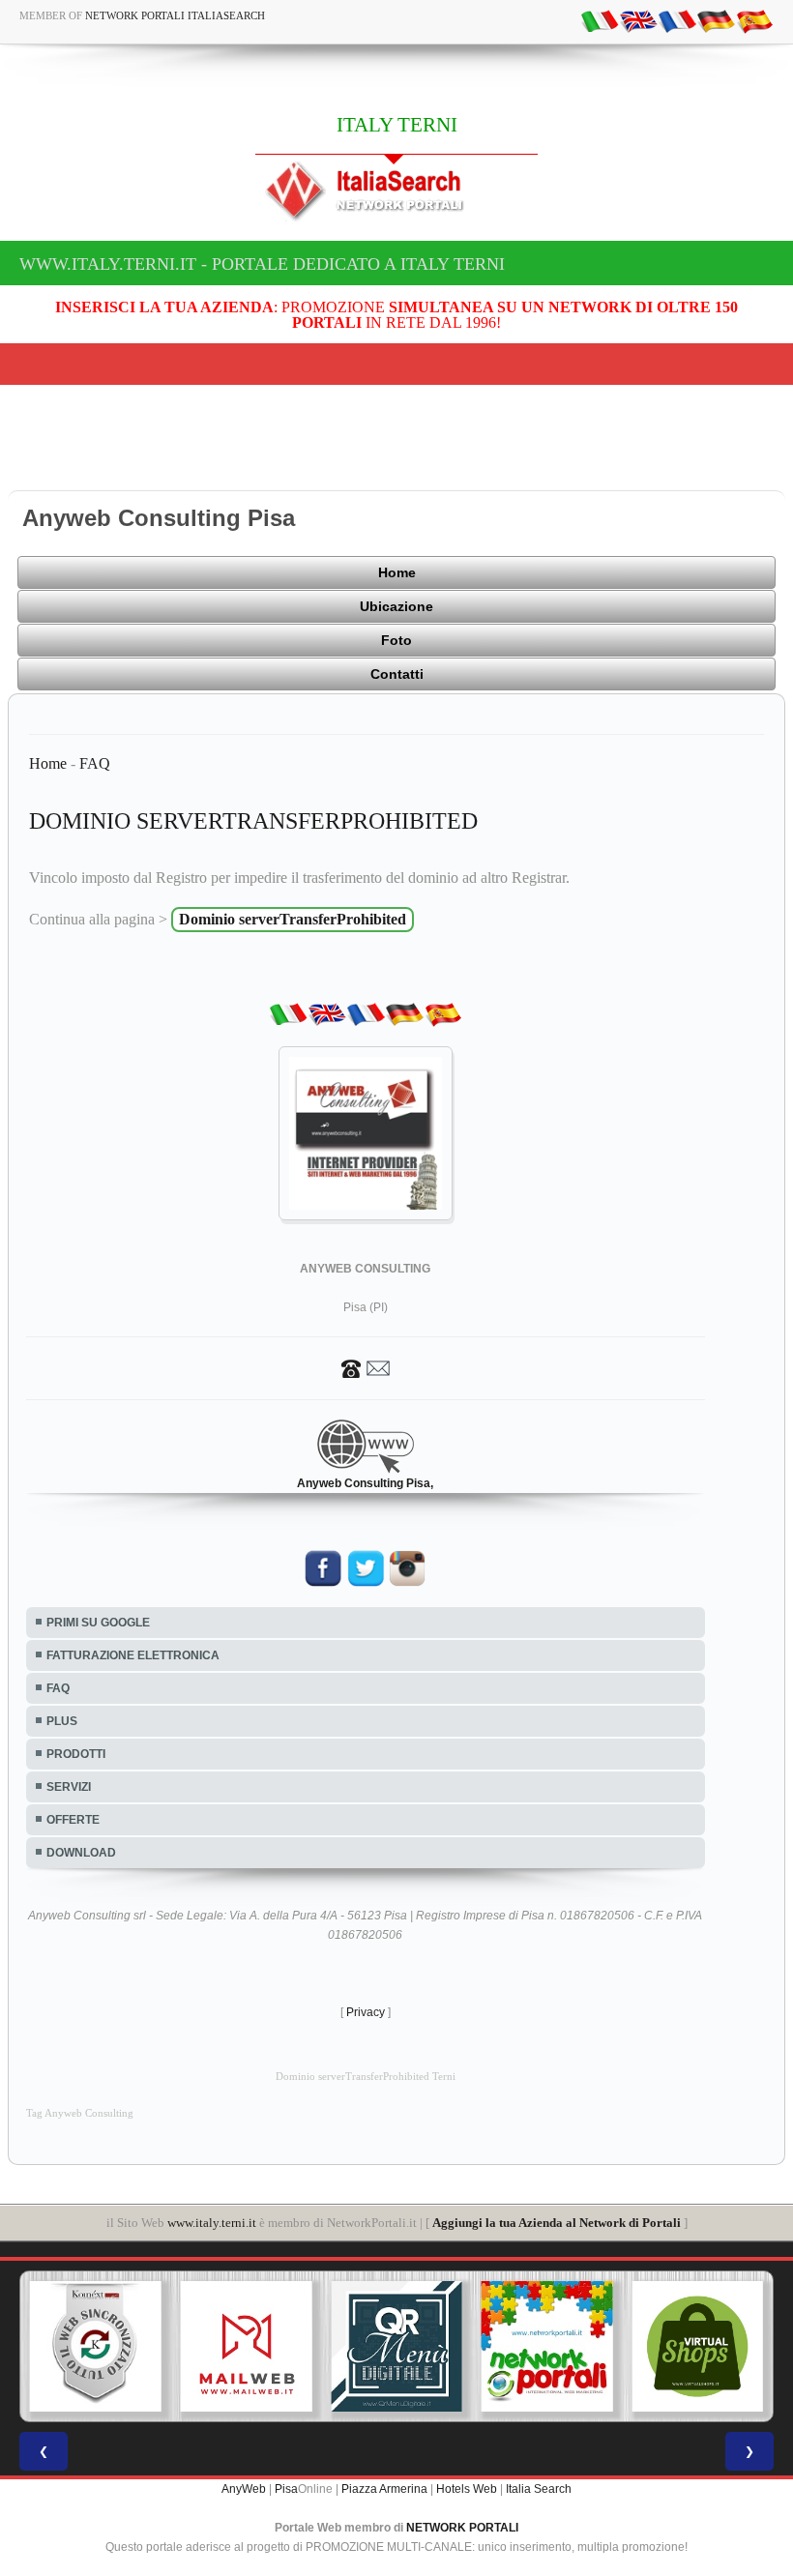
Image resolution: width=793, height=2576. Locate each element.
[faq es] (754, 20)
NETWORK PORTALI (462, 2528)
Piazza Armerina (384, 2489)
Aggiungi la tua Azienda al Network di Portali (557, 2223)
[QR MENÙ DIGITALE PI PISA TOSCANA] (396, 2347)
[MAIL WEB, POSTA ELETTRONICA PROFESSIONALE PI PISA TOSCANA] (247, 2347)
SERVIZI (69, 1787)
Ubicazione (396, 606)
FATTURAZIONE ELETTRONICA (133, 1655)
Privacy (366, 2012)
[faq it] (600, 20)
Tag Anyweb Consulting (80, 2113)
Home (397, 572)
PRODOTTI (76, 1754)
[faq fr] (677, 20)
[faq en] (638, 20)
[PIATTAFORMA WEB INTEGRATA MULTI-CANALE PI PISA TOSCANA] (96, 2347)
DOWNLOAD (81, 1853)
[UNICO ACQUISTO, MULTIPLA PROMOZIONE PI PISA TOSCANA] (547, 2347)
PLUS (62, 1721)
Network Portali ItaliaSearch (175, 15)
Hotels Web (467, 2489)
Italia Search (539, 2489)
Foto (396, 640)
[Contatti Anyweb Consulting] (366, 1367)
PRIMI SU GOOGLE (98, 1623)
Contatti (397, 674)
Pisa (286, 2489)
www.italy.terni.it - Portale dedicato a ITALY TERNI (262, 264)
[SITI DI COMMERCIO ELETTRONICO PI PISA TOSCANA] (697, 2347)
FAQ (95, 763)
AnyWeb (244, 2489)
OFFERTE (73, 1820)
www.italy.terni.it (212, 2223)
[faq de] (716, 20)
